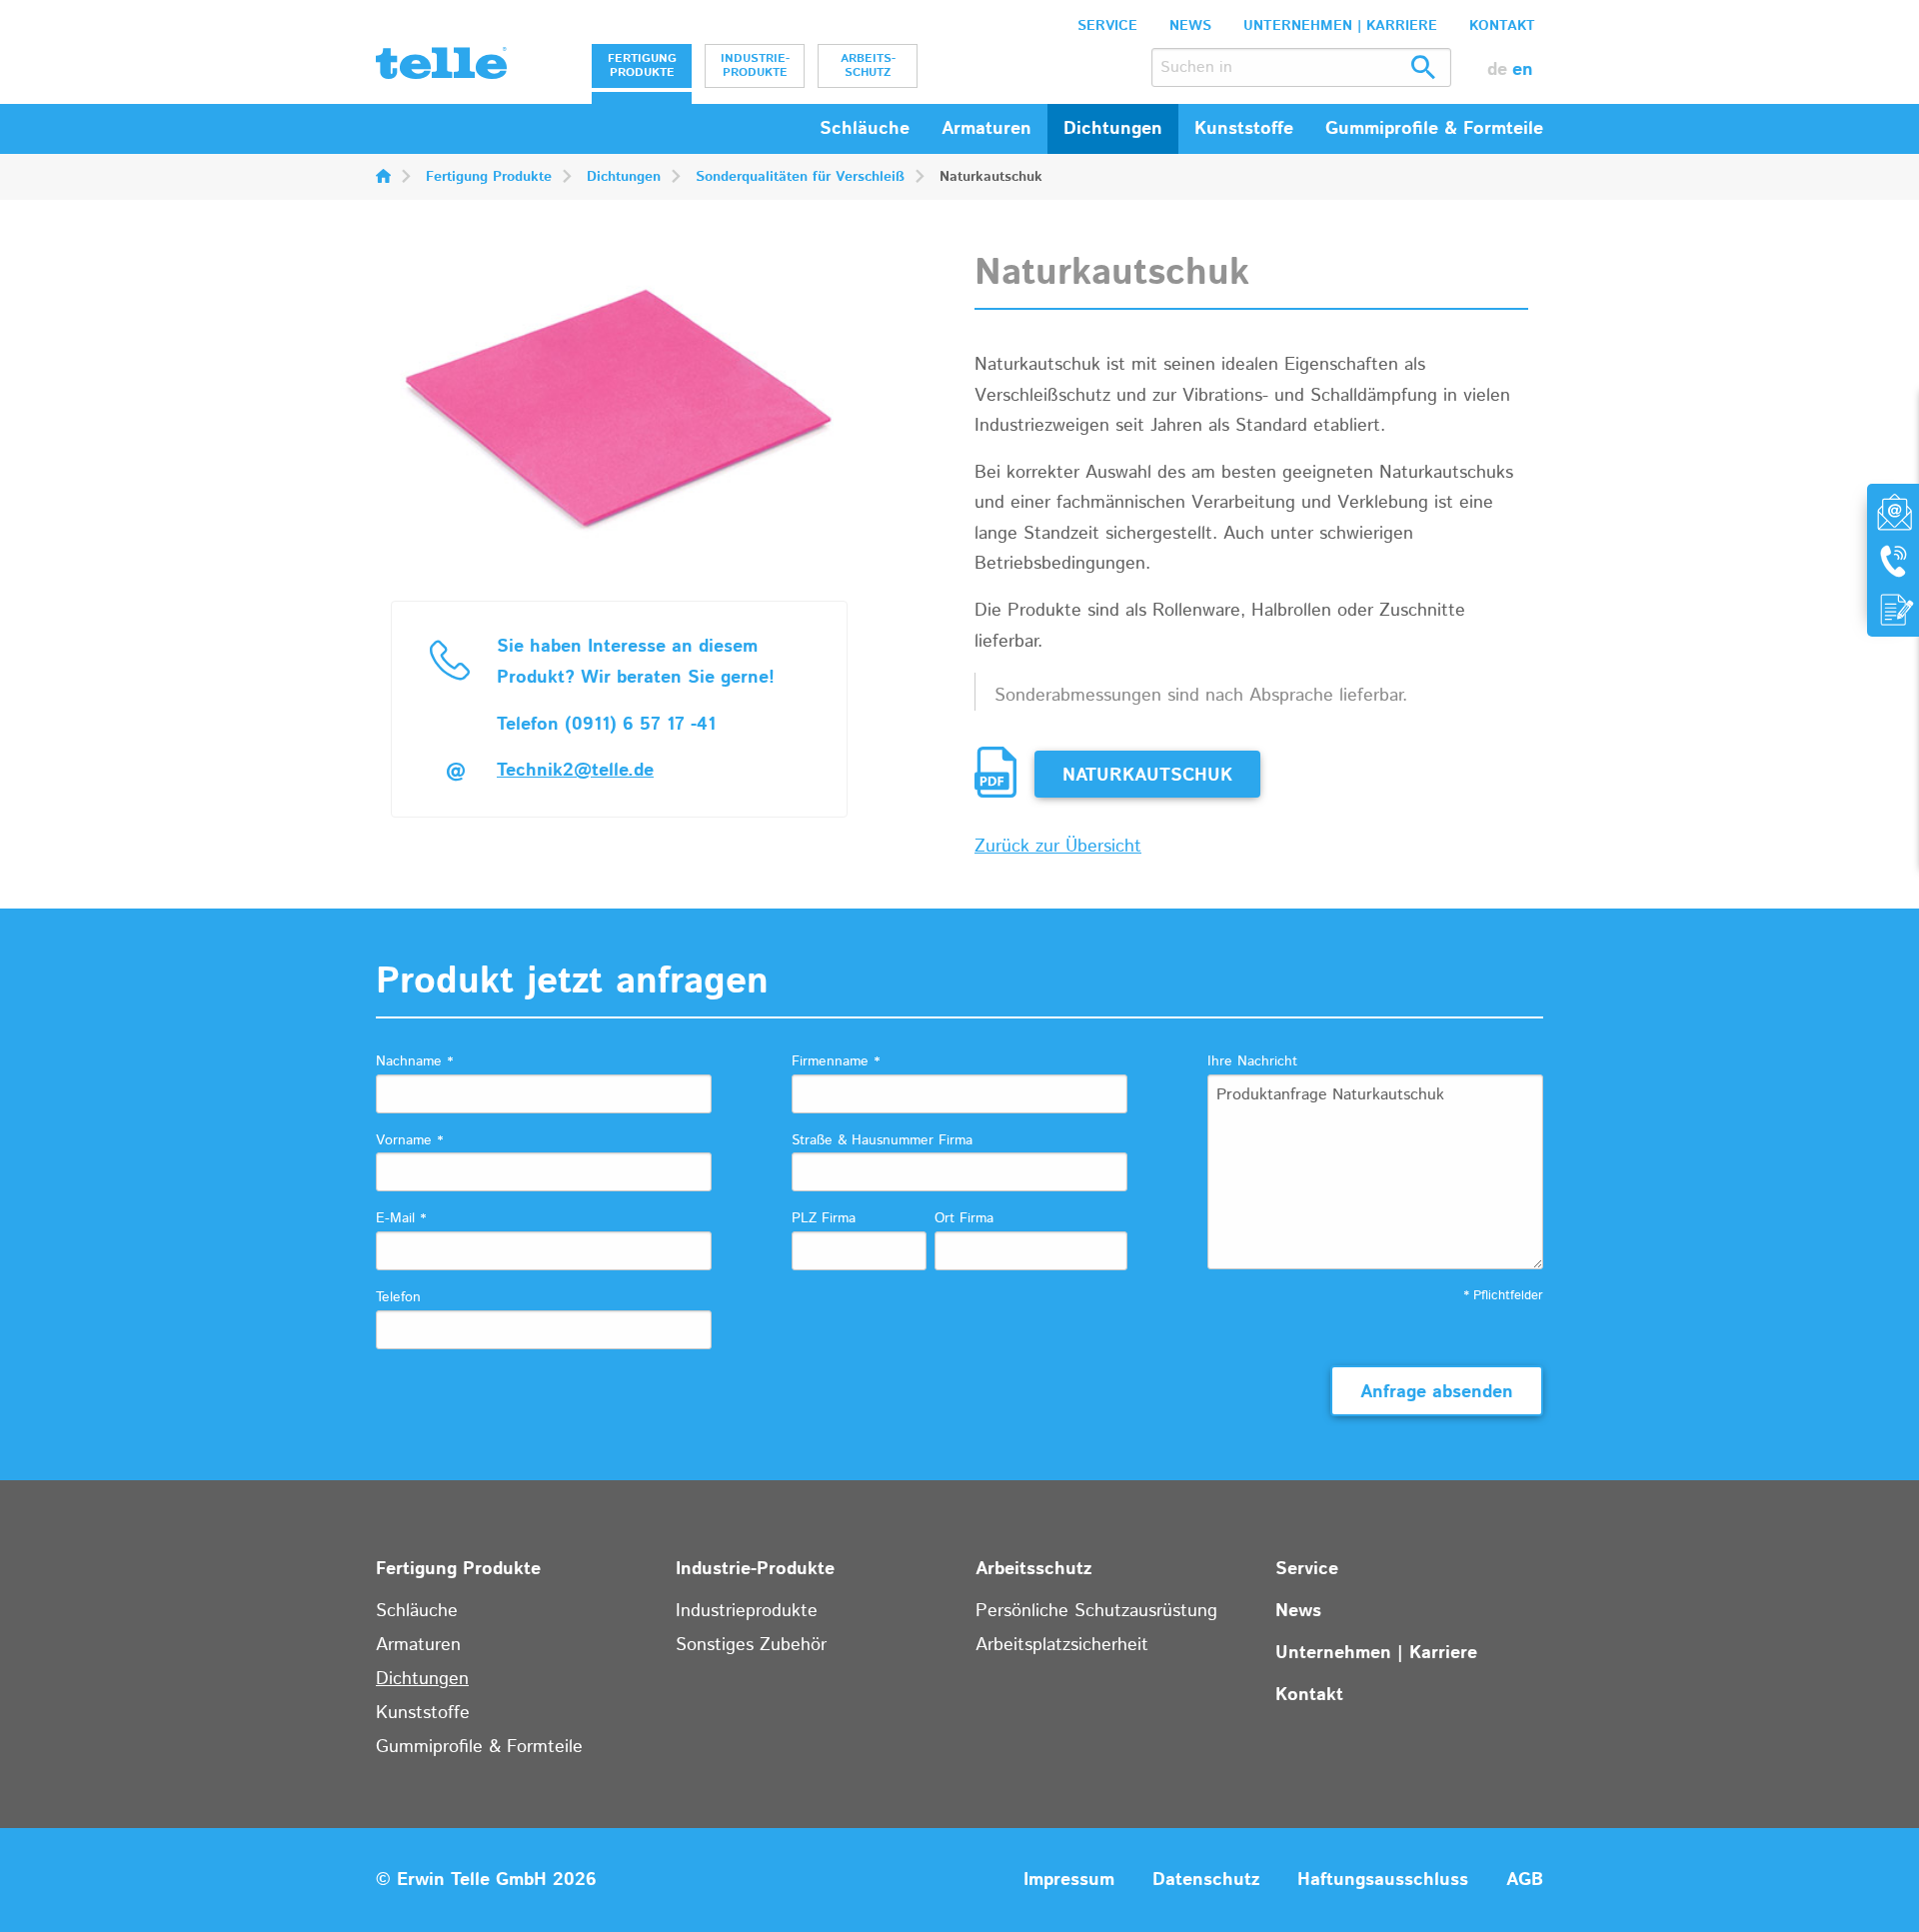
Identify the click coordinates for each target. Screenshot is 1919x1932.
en (1523, 70)
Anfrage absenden (1437, 1392)
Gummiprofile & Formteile (479, 1747)
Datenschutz (1206, 1880)
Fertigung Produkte (642, 65)
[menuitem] (642, 66)
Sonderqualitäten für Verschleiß (800, 177)
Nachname (414, 1061)
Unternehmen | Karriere (1340, 26)
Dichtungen (624, 177)
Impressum (1069, 1880)
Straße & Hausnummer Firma (882, 1140)
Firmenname (836, 1061)
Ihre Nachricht (1252, 1061)
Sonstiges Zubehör (751, 1645)
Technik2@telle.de (575, 771)
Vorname (409, 1140)
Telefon (398, 1297)
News (1190, 26)
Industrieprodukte (747, 1611)
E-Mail (401, 1218)
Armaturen (418, 1645)
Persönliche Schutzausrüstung (1096, 1611)
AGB (1525, 1880)
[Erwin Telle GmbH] (441, 68)
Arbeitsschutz (868, 65)
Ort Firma (964, 1218)
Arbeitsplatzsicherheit (1062, 1645)
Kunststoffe (423, 1713)
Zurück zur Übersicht (1058, 847)
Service (1107, 26)
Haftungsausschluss (1383, 1880)
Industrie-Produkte (755, 65)
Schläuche (865, 129)
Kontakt (1502, 26)
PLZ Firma (824, 1218)
